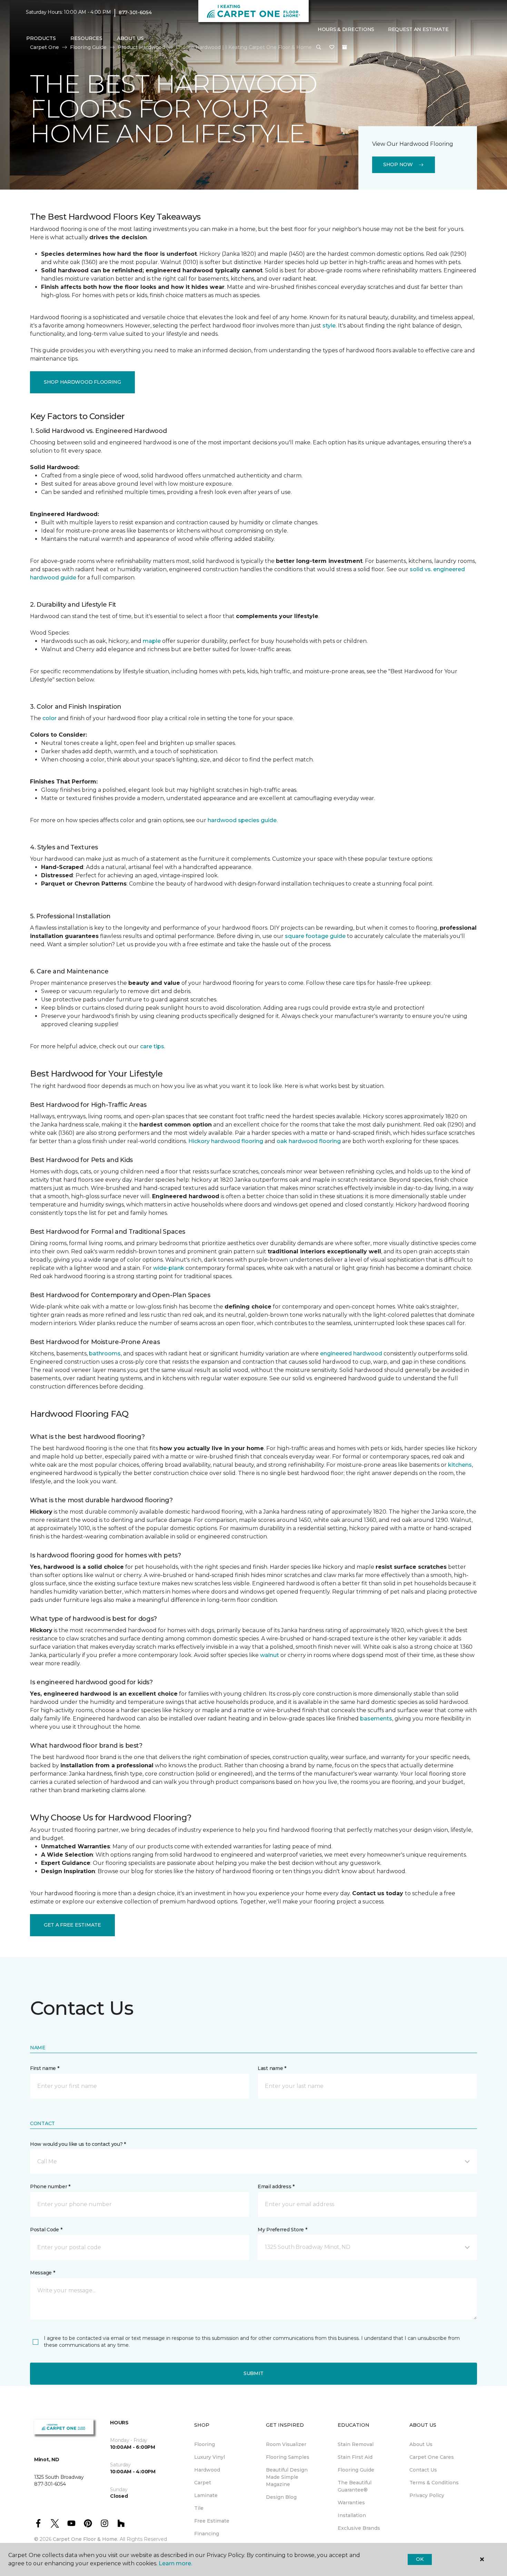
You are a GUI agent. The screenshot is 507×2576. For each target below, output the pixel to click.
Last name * (272, 2068)
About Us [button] (130, 38)
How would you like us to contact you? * (78, 2144)
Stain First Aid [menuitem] (355, 2457)
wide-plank (169, 1268)
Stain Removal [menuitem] (356, 2444)
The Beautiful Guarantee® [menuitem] (355, 2486)
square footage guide (315, 936)
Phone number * (50, 2186)
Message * (42, 2273)
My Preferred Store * (282, 2230)
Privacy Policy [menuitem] (427, 2495)
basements (376, 1719)
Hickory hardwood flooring (226, 1141)
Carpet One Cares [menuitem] (432, 2457)
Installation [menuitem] (352, 2515)
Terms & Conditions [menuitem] (434, 2483)
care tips (152, 1046)
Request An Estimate (418, 29)
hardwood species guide (242, 820)
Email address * (276, 2186)
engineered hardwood (351, 1353)
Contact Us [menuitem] (423, 2470)
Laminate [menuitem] (206, 2495)
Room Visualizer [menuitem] (286, 2444)
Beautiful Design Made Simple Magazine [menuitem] (287, 2477)
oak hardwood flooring (309, 1141)
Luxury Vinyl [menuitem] (210, 2457)
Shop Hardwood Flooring (82, 382)
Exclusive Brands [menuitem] (359, 2528)
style (329, 326)
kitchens (460, 1465)
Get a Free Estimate (72, 1925)
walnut (270, 1655)
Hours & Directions (346, 29)
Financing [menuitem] (207, 2534)
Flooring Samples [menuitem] (288, 2457)
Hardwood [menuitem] (207, 2470)
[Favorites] (332, 48)
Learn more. (175, 2563)
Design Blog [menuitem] (281, 2497)
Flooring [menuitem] (205, 2444)
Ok (420, 2559)
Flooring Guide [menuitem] (356, 2470)
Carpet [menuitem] (203, 2483)
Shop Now (398, 164)
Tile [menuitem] (199, 2508)
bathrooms (105, 1353)
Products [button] (41, 38)
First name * (45, 2068)
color (49, 718)
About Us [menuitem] (421, 2444)
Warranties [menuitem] (351, 2503)
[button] (319, 48)
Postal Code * (46, 2230)
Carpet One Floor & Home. (86, 2539)
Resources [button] (86, 38)
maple (152, 641)
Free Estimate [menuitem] (212, 2521)
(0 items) (345, 47)
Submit (254, 2373)
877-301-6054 (135, 12)
